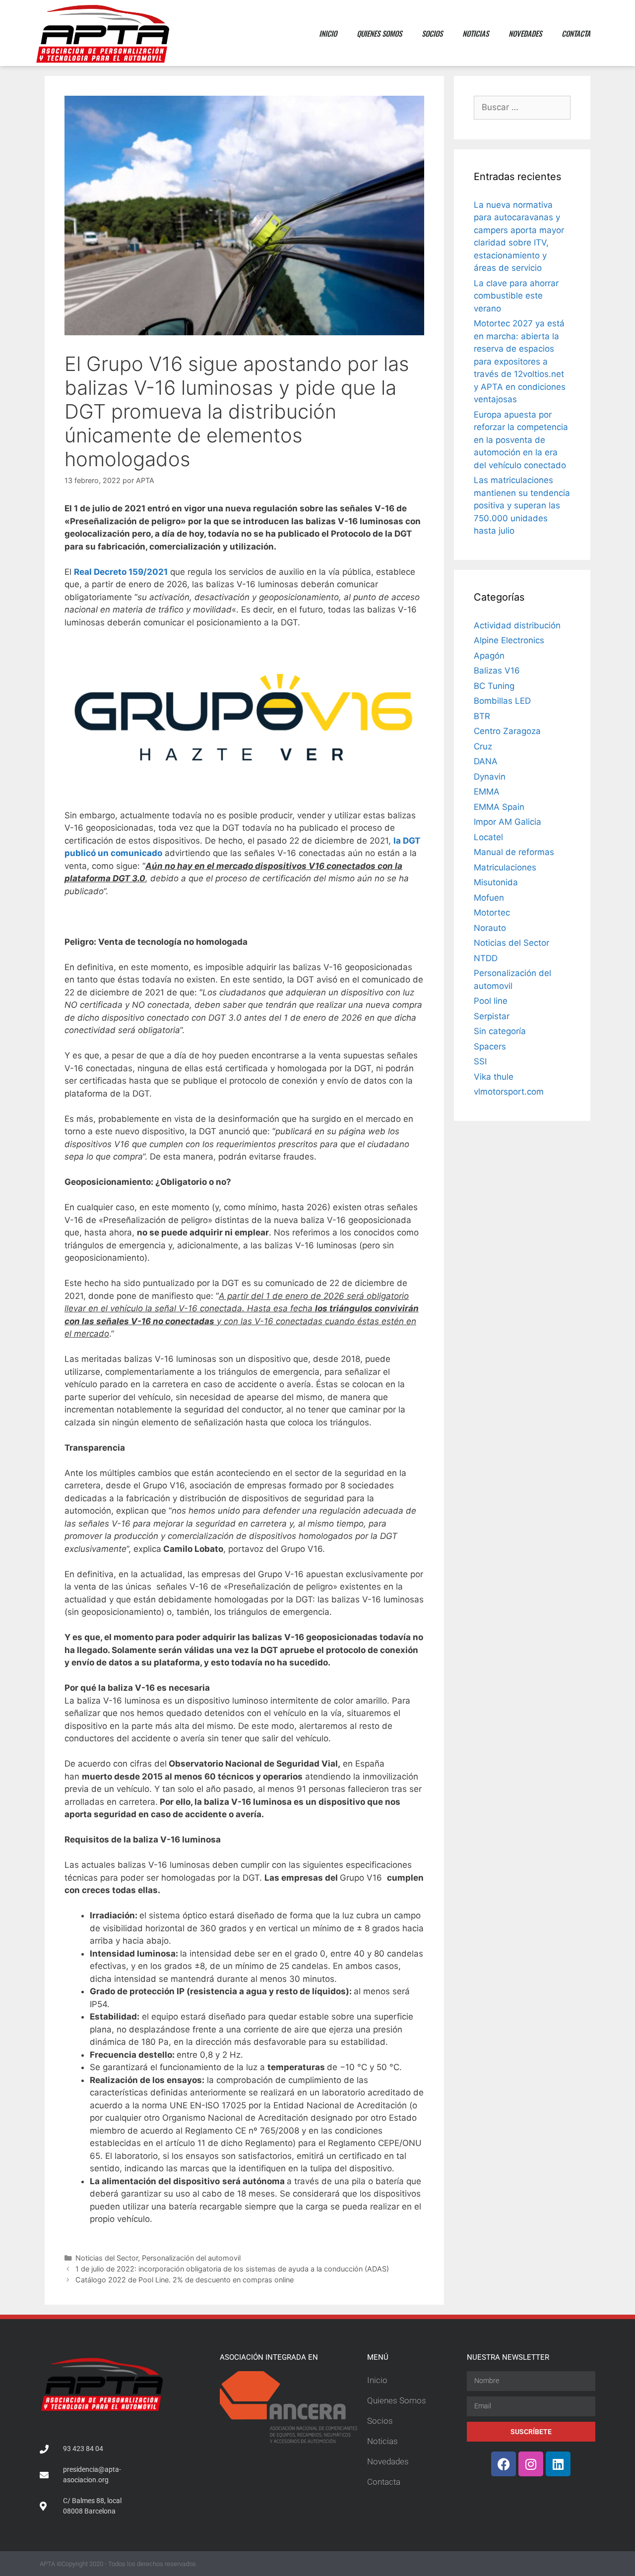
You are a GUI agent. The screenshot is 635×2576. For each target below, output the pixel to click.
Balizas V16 (497, 671)
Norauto (490, 928)
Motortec (492, 913)
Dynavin (490, 777)
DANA (486, 761)
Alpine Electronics (509, 640)
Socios (432, 33)
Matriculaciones (505, 867)
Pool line (491, 1001)
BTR (482, 716)
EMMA (487, 792)
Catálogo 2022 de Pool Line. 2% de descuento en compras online (185, 2280)
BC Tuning (494, 686)
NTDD (486, 958)
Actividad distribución (517, 625)
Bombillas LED (502, 701)
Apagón (489, 656)
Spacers (490, 1046)
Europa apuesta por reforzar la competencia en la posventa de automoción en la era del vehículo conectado (521, 440)
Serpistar (492, 1016)
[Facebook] (504, 2464)
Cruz (483, 746)
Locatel (488, 837)
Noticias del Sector (107, 2258)
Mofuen (489, 898)
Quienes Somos (379, 33)
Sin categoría (500, 1031)
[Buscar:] (522, 107)
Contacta (576, 33)
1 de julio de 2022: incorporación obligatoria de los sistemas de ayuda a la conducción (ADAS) (232, 2269)
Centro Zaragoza (507, 731)
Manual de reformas (514, 852)
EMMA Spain (499, 807)
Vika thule (494, 1077)
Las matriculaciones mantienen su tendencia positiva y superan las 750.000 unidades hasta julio (522, 505)
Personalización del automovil (191, 2258)
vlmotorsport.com (509, 1092)
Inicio (328, 33)
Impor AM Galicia (508, 822)
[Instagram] (531, 2464)
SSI (480, 1061)
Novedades (525, 33)
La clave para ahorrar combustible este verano (516, 296)
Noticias (476, 33)
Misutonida (496, 882)
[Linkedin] (558, 2464)
